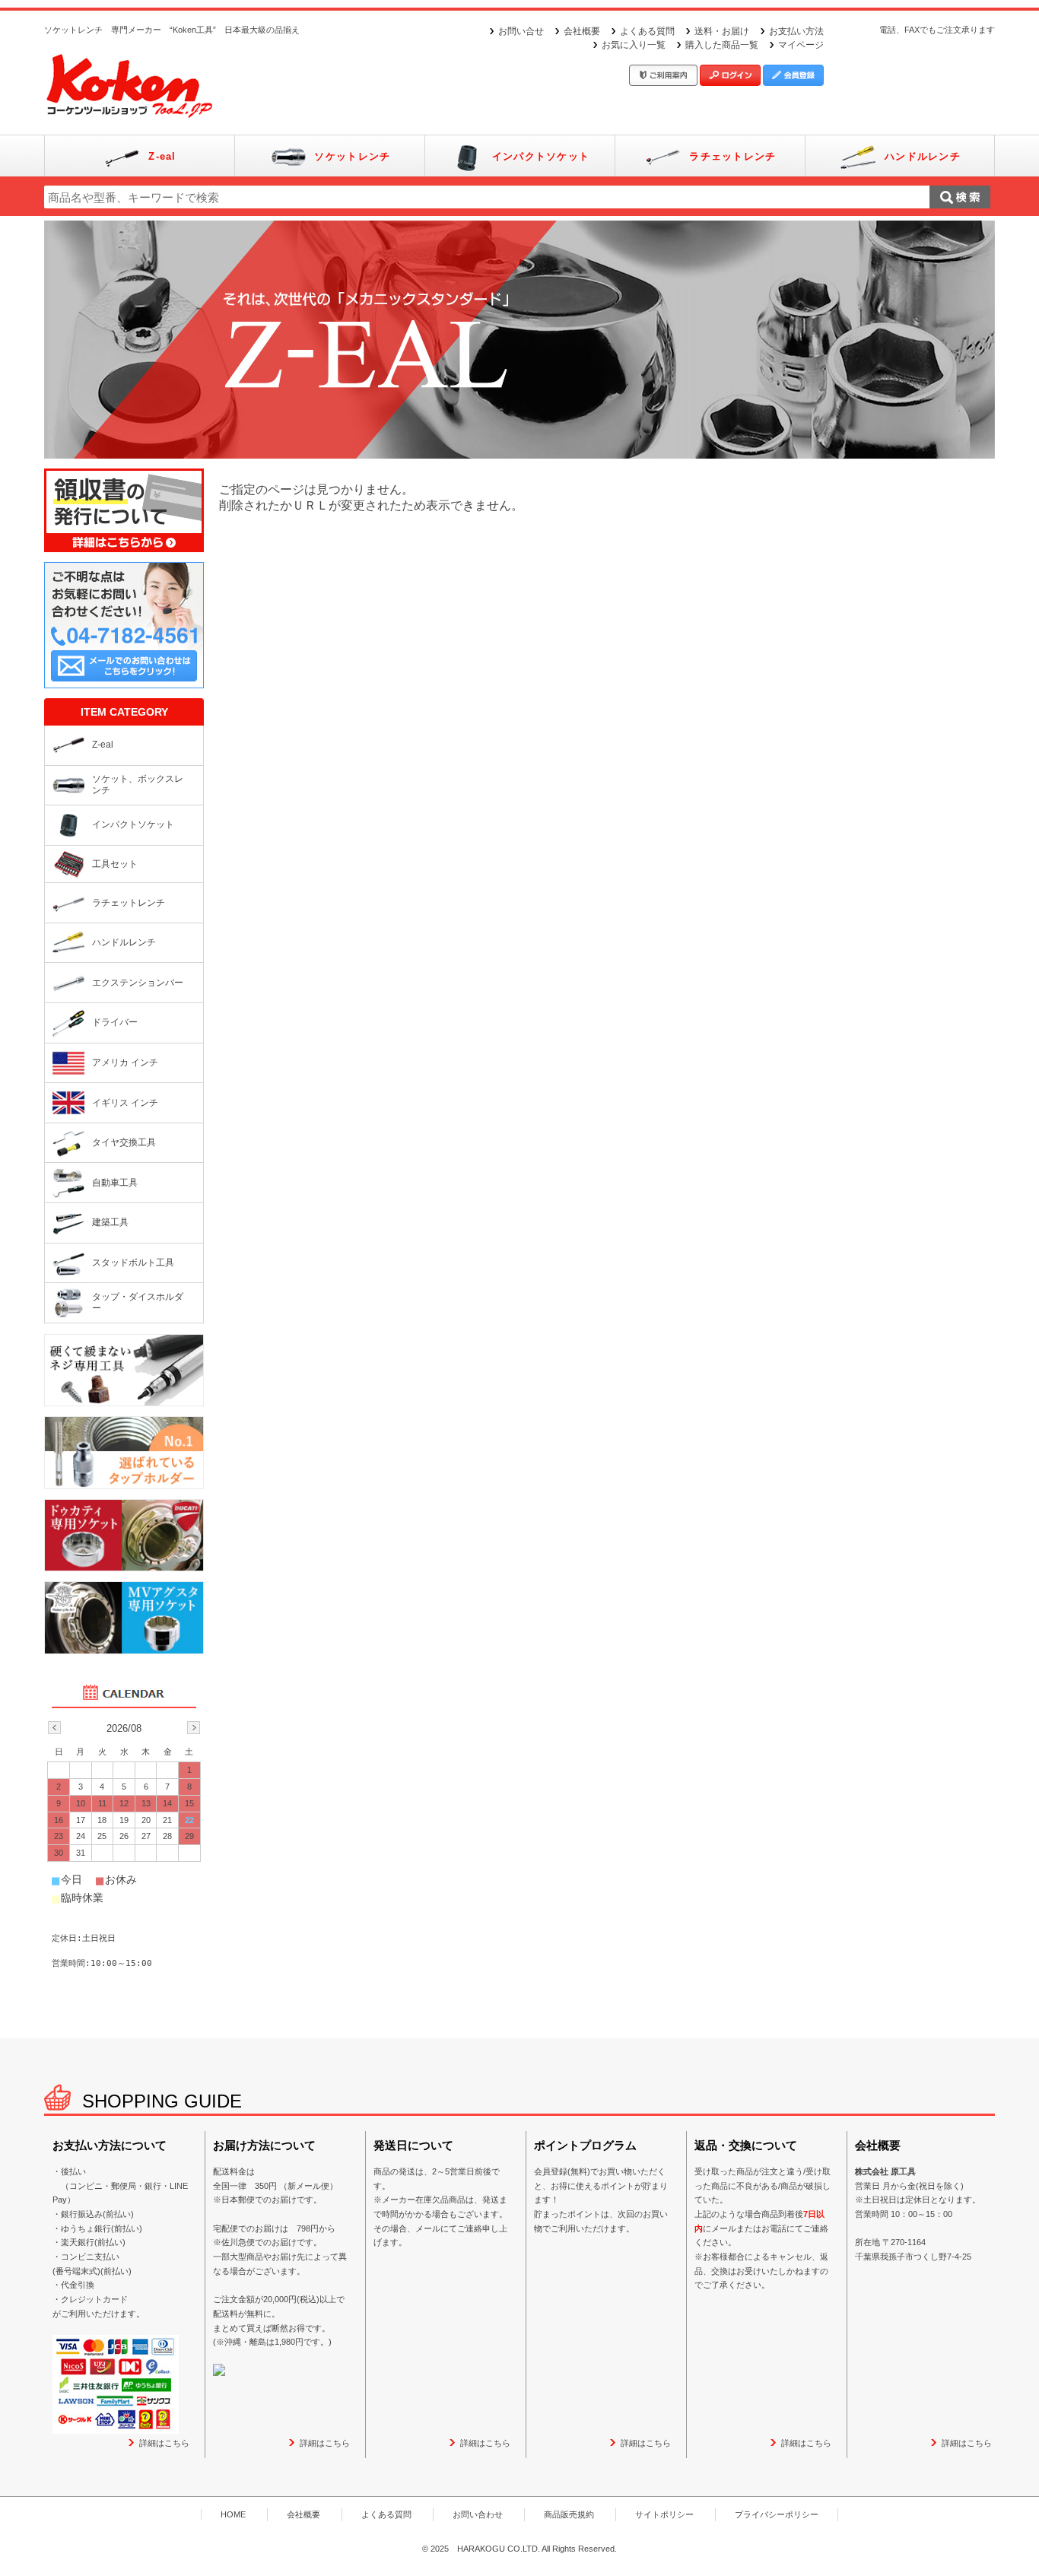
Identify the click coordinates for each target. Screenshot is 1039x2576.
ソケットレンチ (352, 156)
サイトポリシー (664, 2514)
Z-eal (162, 156)
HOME (233, 2514)
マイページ (801, 45)
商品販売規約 (569, 2514)
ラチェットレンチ (732, 156)
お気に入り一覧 (634, 45)
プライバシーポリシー (777, 2514)
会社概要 (582, 31)
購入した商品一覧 (722, 45)
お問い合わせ (478, 2514)
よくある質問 (647, 31)
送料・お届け (722, 31)
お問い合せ (521, 31)
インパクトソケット (541, 156)
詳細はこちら (164, 2443)
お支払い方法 (796, 31)
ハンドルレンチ (923, 156)
